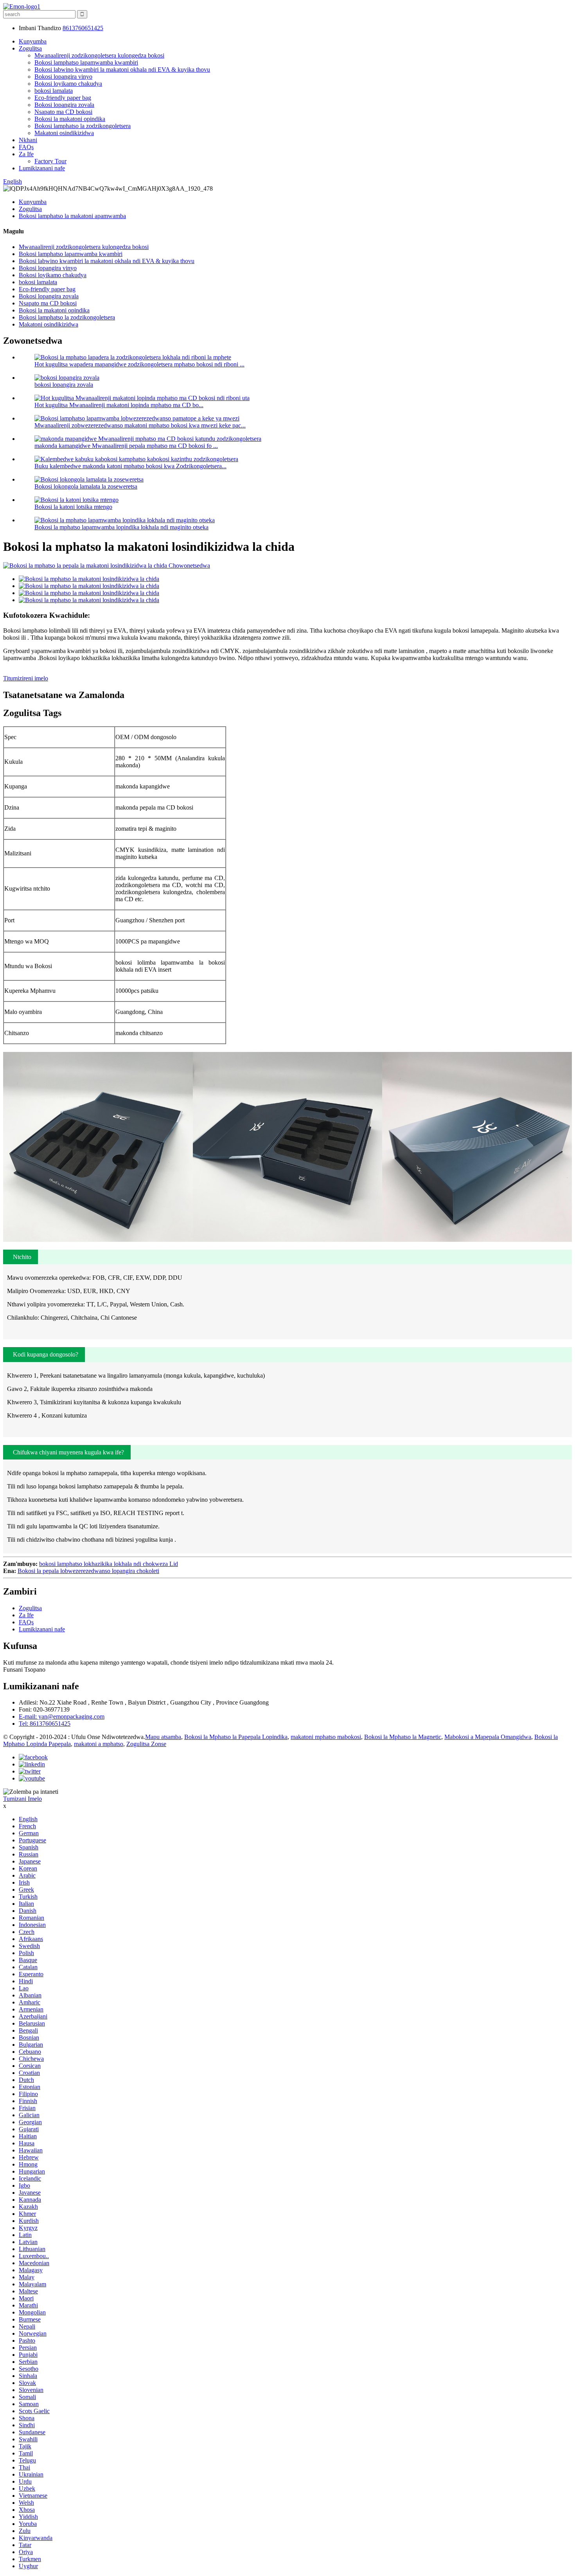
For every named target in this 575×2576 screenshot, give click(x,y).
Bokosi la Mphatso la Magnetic (403, 1737)
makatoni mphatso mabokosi (326, 1737)
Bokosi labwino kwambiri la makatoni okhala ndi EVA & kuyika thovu (122, 69)
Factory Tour (50, 161)
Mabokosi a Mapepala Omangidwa (488, 1737)
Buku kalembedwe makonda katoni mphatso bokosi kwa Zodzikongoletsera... (130, 466)
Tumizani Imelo (22, 1799)
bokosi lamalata (54, 91)
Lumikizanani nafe (42, 168)
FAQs (26, 147)
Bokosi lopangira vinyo (63, 77)
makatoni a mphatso (99, 1744)
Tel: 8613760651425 (45, 1724)
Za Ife (26, 154)
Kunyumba (33, 41)
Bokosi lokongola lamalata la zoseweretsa (86, 486)
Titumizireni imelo (26, 678)
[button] (21, 1257)
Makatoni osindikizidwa (64, 133)
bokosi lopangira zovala (64, 385)
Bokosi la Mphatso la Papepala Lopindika (236, 1737)
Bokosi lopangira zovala (64, 105)
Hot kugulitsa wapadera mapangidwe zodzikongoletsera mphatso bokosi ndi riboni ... (139, 364)
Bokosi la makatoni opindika (70, 119)
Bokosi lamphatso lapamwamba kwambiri (86, 62)
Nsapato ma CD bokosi (63, 112)
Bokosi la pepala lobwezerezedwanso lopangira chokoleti (88, 1571)
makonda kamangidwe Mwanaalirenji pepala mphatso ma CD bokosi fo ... (126, 446)
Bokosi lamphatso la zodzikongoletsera (83, 126)
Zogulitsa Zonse (146, 1744)
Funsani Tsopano (24, 1670)
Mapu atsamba (163, 1737)
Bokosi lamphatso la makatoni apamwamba (72, 216)
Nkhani (28, 140)
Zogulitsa (30, 48)
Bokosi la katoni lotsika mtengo (73, 507)
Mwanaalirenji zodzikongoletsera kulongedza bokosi (99, 55)
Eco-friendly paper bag (63, 98)
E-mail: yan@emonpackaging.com (62, 1716)
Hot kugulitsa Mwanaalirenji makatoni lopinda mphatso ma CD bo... (119, 405)
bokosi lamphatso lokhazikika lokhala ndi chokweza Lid (109, 1564)
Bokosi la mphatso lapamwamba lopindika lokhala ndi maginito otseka (121, 527)
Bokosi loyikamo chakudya (68, 84)
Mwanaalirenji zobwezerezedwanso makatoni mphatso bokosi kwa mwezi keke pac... (140, 425)
